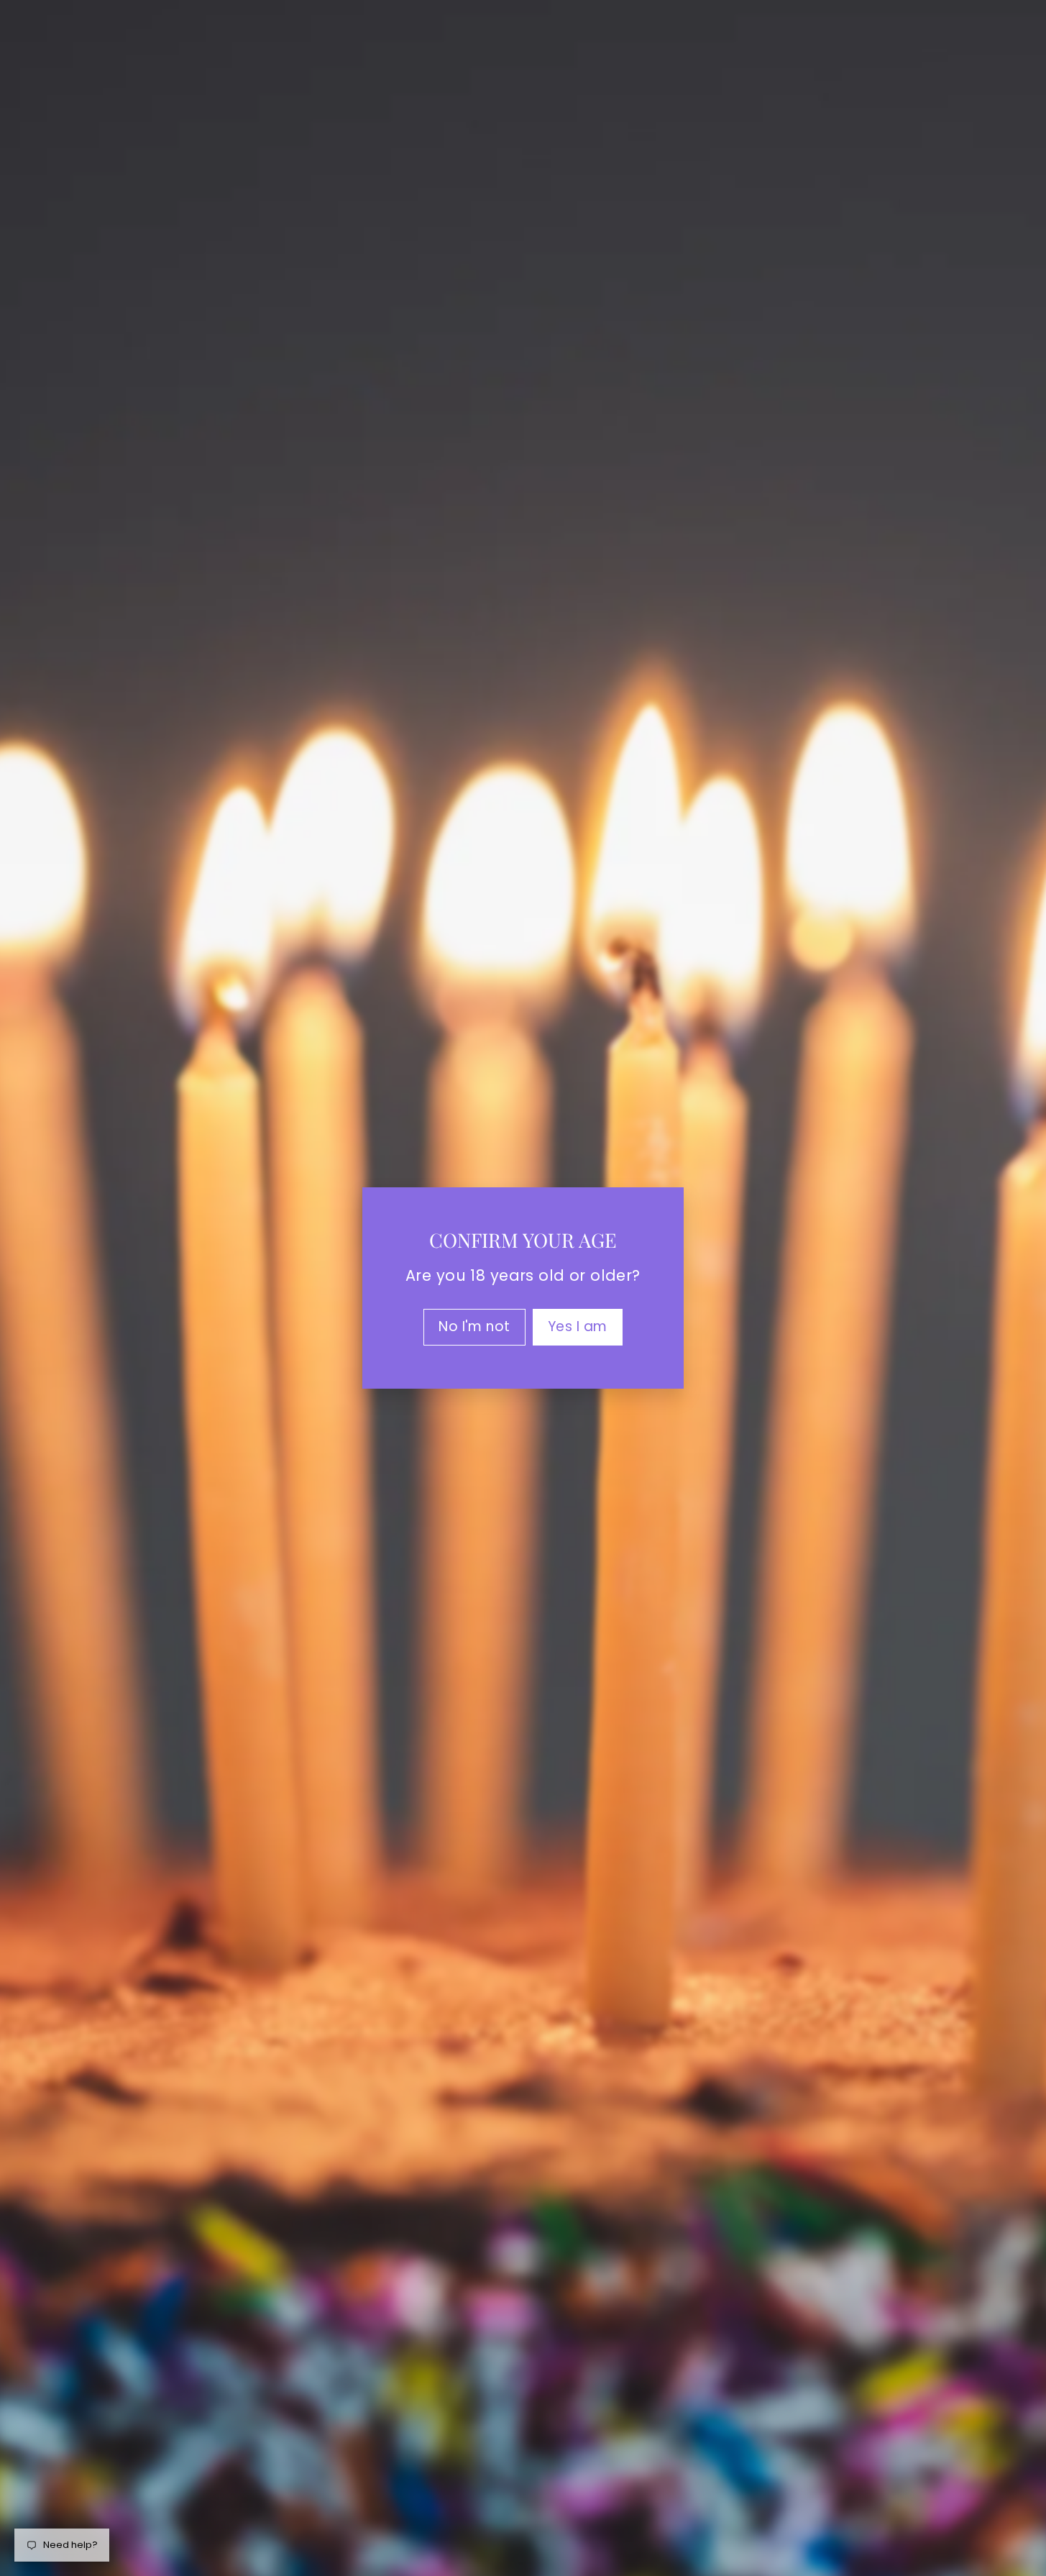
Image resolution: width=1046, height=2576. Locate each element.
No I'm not (474, 1326)
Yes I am (578, 1326)
